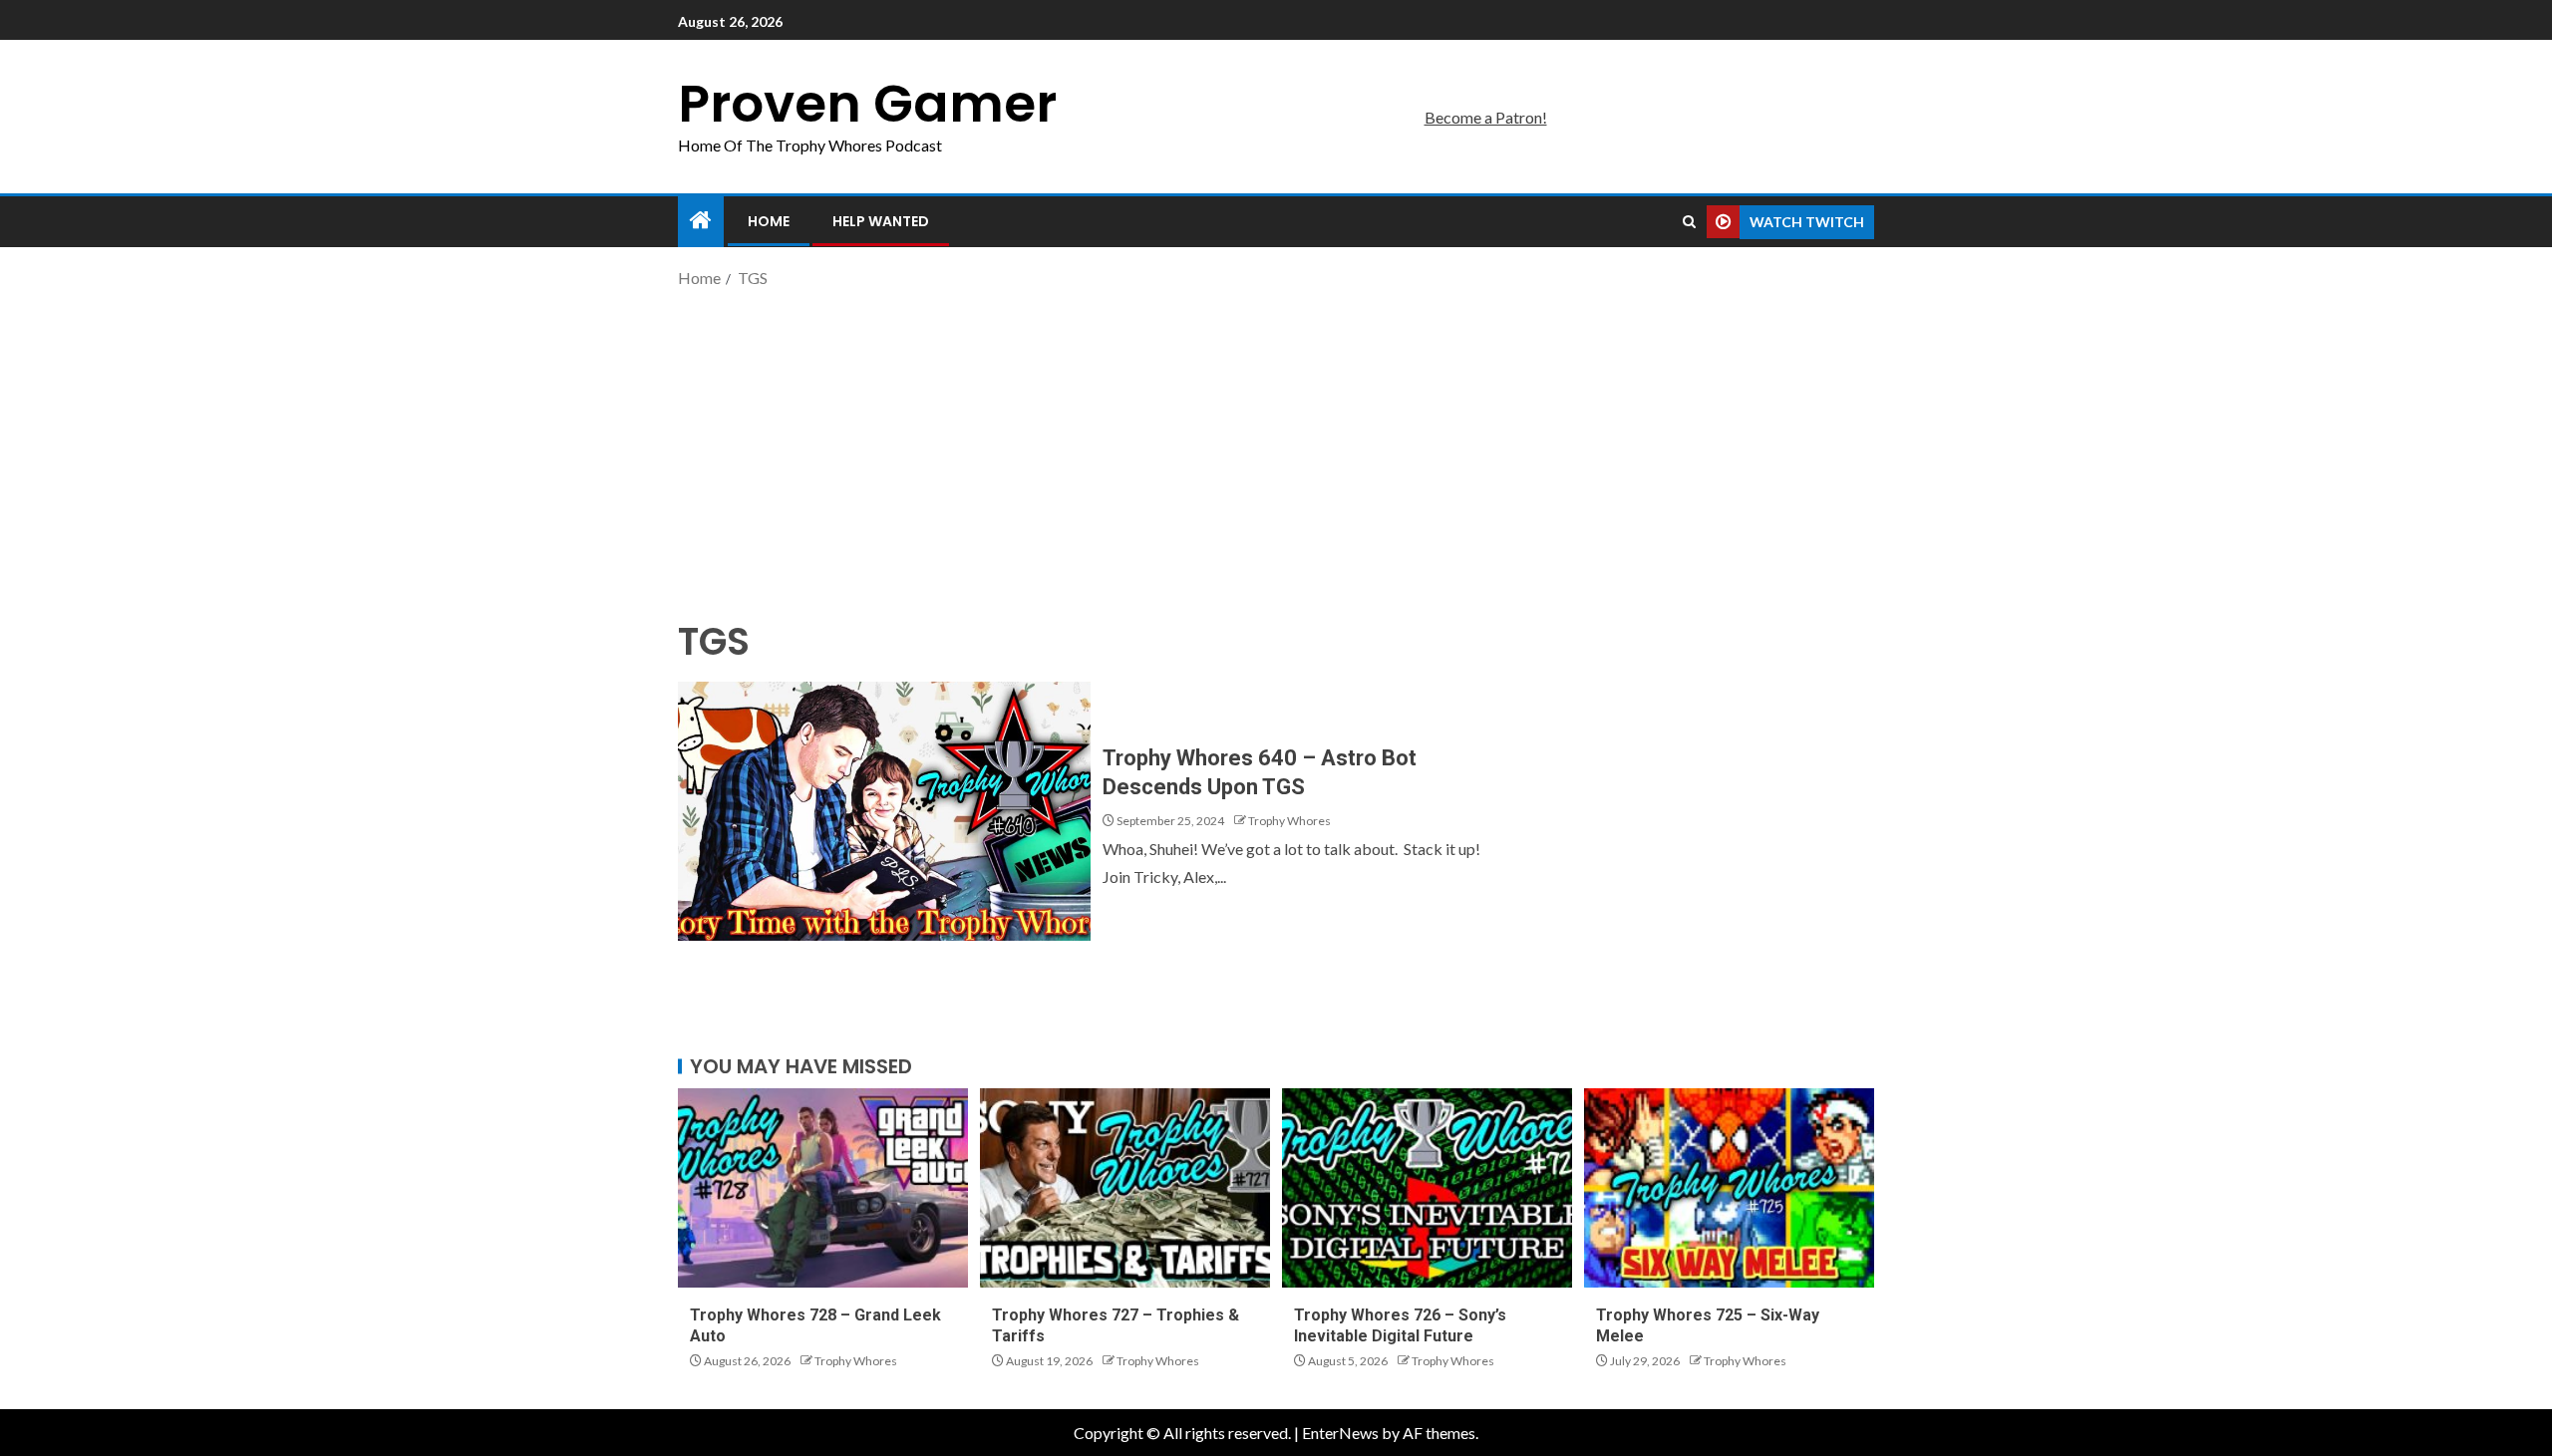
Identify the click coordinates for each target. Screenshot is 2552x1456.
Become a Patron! (1486, 117)
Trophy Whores (1289, 821)
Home (769, 221)
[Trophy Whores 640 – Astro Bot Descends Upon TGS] (884, 811)
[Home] (701, 221)
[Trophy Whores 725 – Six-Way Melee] (1729, 1188)
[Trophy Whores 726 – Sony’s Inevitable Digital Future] (1427, 1188)
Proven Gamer (867, 103)
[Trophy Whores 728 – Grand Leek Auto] (823, 1188)
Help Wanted (881, 221)
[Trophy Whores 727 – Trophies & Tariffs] (1125, 1188)
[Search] (1689, 222)
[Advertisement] (1276, 451)
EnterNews (1340, 1433)
